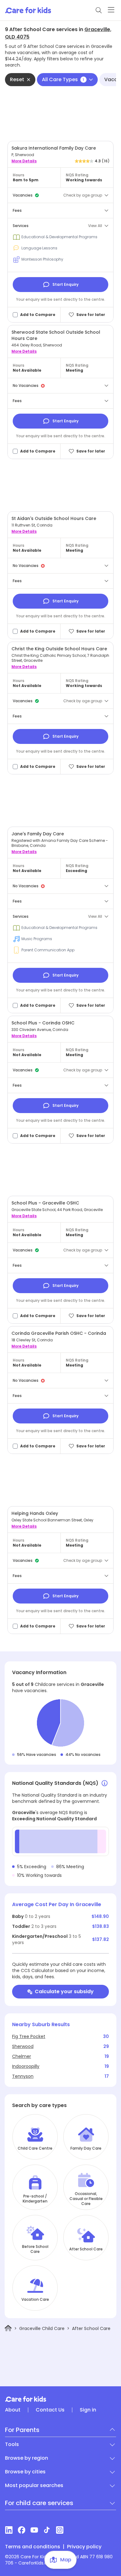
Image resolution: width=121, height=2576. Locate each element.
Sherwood (23, 2046)
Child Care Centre (35, 2148)
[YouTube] (34, 2530)
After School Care (86, 2249)
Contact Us (50, 2410)
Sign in (88, 2410)
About (13, 2410)
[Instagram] (60, 2530)
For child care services (39, 2503)
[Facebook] (22, 2530)
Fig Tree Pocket (29, 2036)
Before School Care (35, 2249)
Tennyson (23, 2076)
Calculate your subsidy (64, 1991)
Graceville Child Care (42, 2328)
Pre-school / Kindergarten (35, 2199)
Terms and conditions (33, 2547)
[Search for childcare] (99, 10)
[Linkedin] (9, 2530)
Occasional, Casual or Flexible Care (86, 2199)
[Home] (8, 2328)
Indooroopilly (26, 2066)
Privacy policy (84, 2547)
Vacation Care (35, 2300)
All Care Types (63, 79)
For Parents (22, 2430)
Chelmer (22, 2056)
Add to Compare (38, 315)
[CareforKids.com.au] (60, 2399)
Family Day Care (86, 2148)
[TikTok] (47, 2530)
